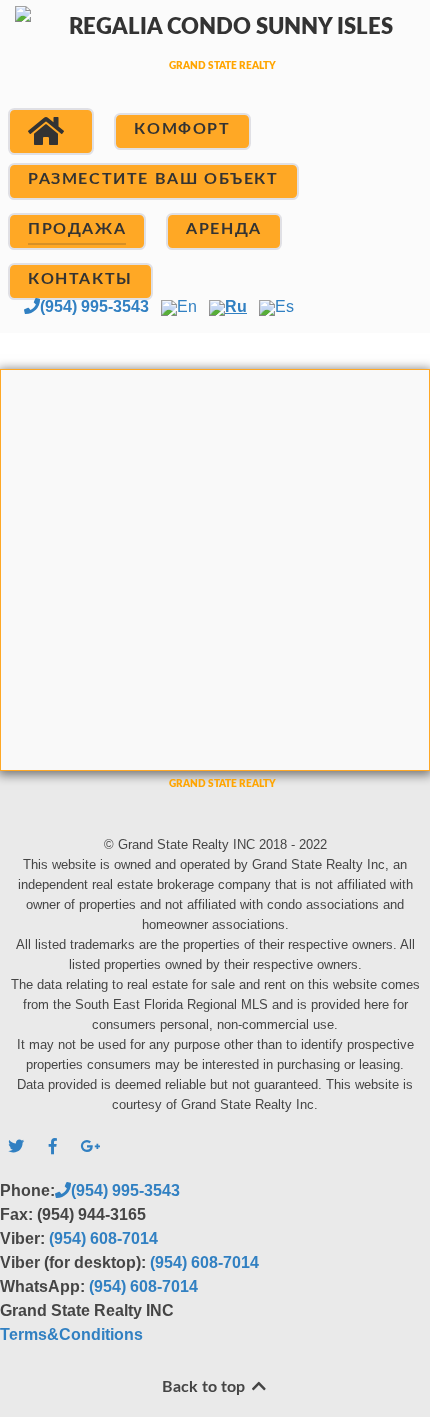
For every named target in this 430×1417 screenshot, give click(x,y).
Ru (236, 306)
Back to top (205, 1387)
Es (284, 306)
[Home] (51, 132)
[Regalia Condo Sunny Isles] (215, 62)
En (187, 306)
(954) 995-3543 (94, 306)
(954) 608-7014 (103, 1238)
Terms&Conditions (71, 1334)
